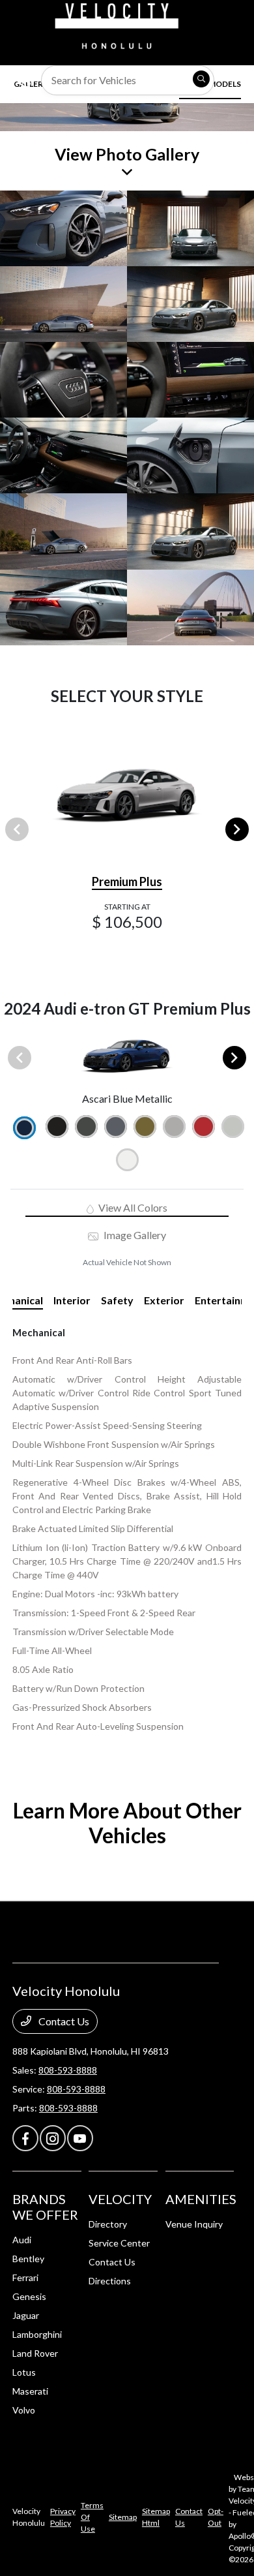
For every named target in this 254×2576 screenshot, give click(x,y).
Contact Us (63, 2021)
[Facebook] (25, 2138)
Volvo (24, 2410)
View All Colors (132, 1207)
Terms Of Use (92, 2517)
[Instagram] (53, 2138)
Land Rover (35, 2353)
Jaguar (26, 2315)
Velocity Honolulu (29, 2517)
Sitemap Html (156, 2517)
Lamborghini (37, 2334)
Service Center (119, 2243)
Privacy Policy (63, 2517)
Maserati (30, 2391)
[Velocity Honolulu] (115, 24)
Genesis (29, 2296)
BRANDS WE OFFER (45, 2207)
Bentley (28, 2259)
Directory (108, 2224)
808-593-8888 (68, 2070)
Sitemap (123, 2517)
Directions (110, 2281)
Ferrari (25, 2277)
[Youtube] (80, 2138)
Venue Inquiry (194, 2224)
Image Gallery (134, 1235)
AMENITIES (201, 2199)
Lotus (24, 2372)
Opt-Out (216, 2517)
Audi (22, 2240)
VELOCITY (120, 2199)
